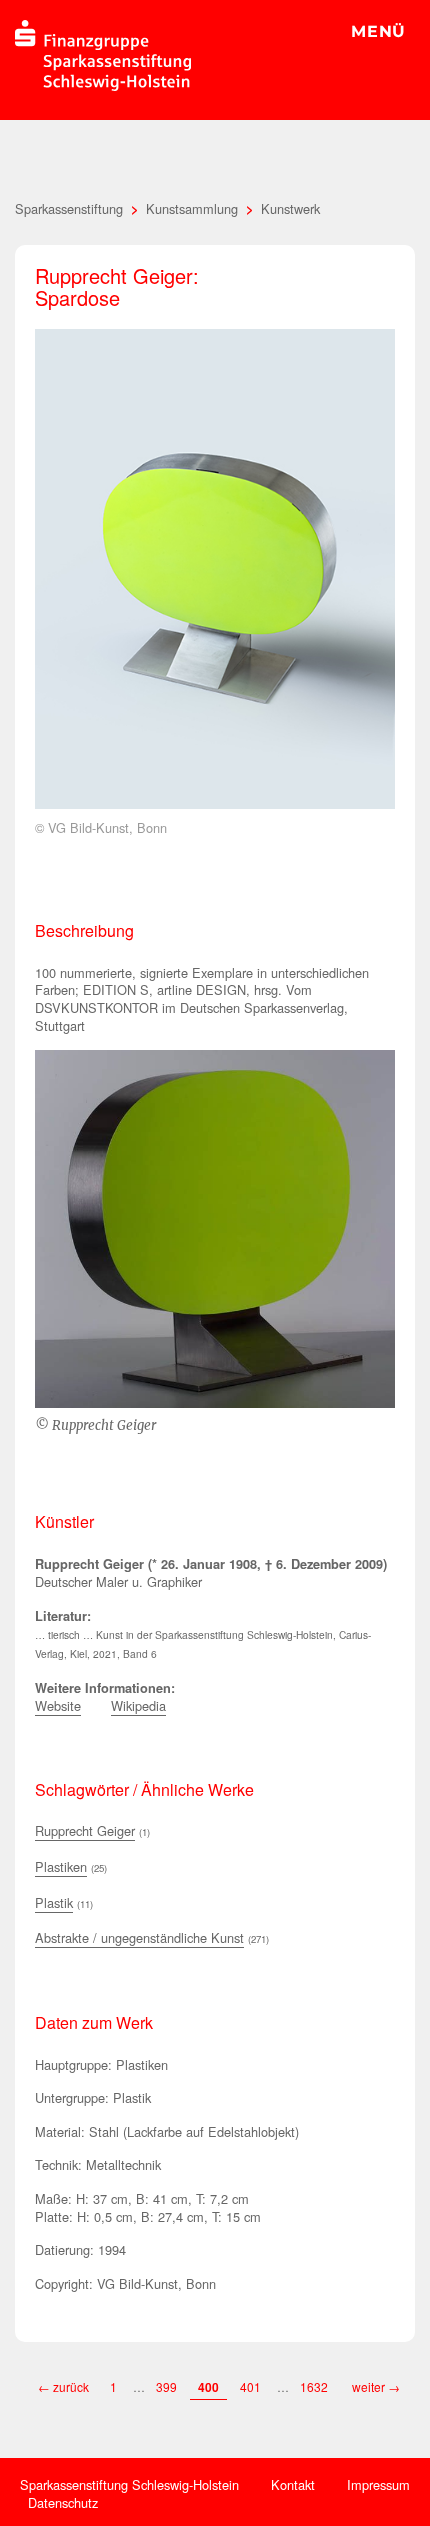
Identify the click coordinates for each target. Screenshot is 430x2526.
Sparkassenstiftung (69, 208)
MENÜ (378, 31)
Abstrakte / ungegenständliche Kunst (139, 1937)
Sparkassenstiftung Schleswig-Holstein (129, 2484)
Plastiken (61, 1866)
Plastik (54, 1902)
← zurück (63, 2386)
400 (208, 2387)
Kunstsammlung (192, 208)
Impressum (378, 2484)
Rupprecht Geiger (85, 1830)
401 (250, 2386)
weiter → (376, 2386)
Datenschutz (63, 2502)
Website (58, 1705)
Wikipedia (138, 1705)
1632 (315, 2386)
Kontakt (293, 2484)
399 (166, 2386)
